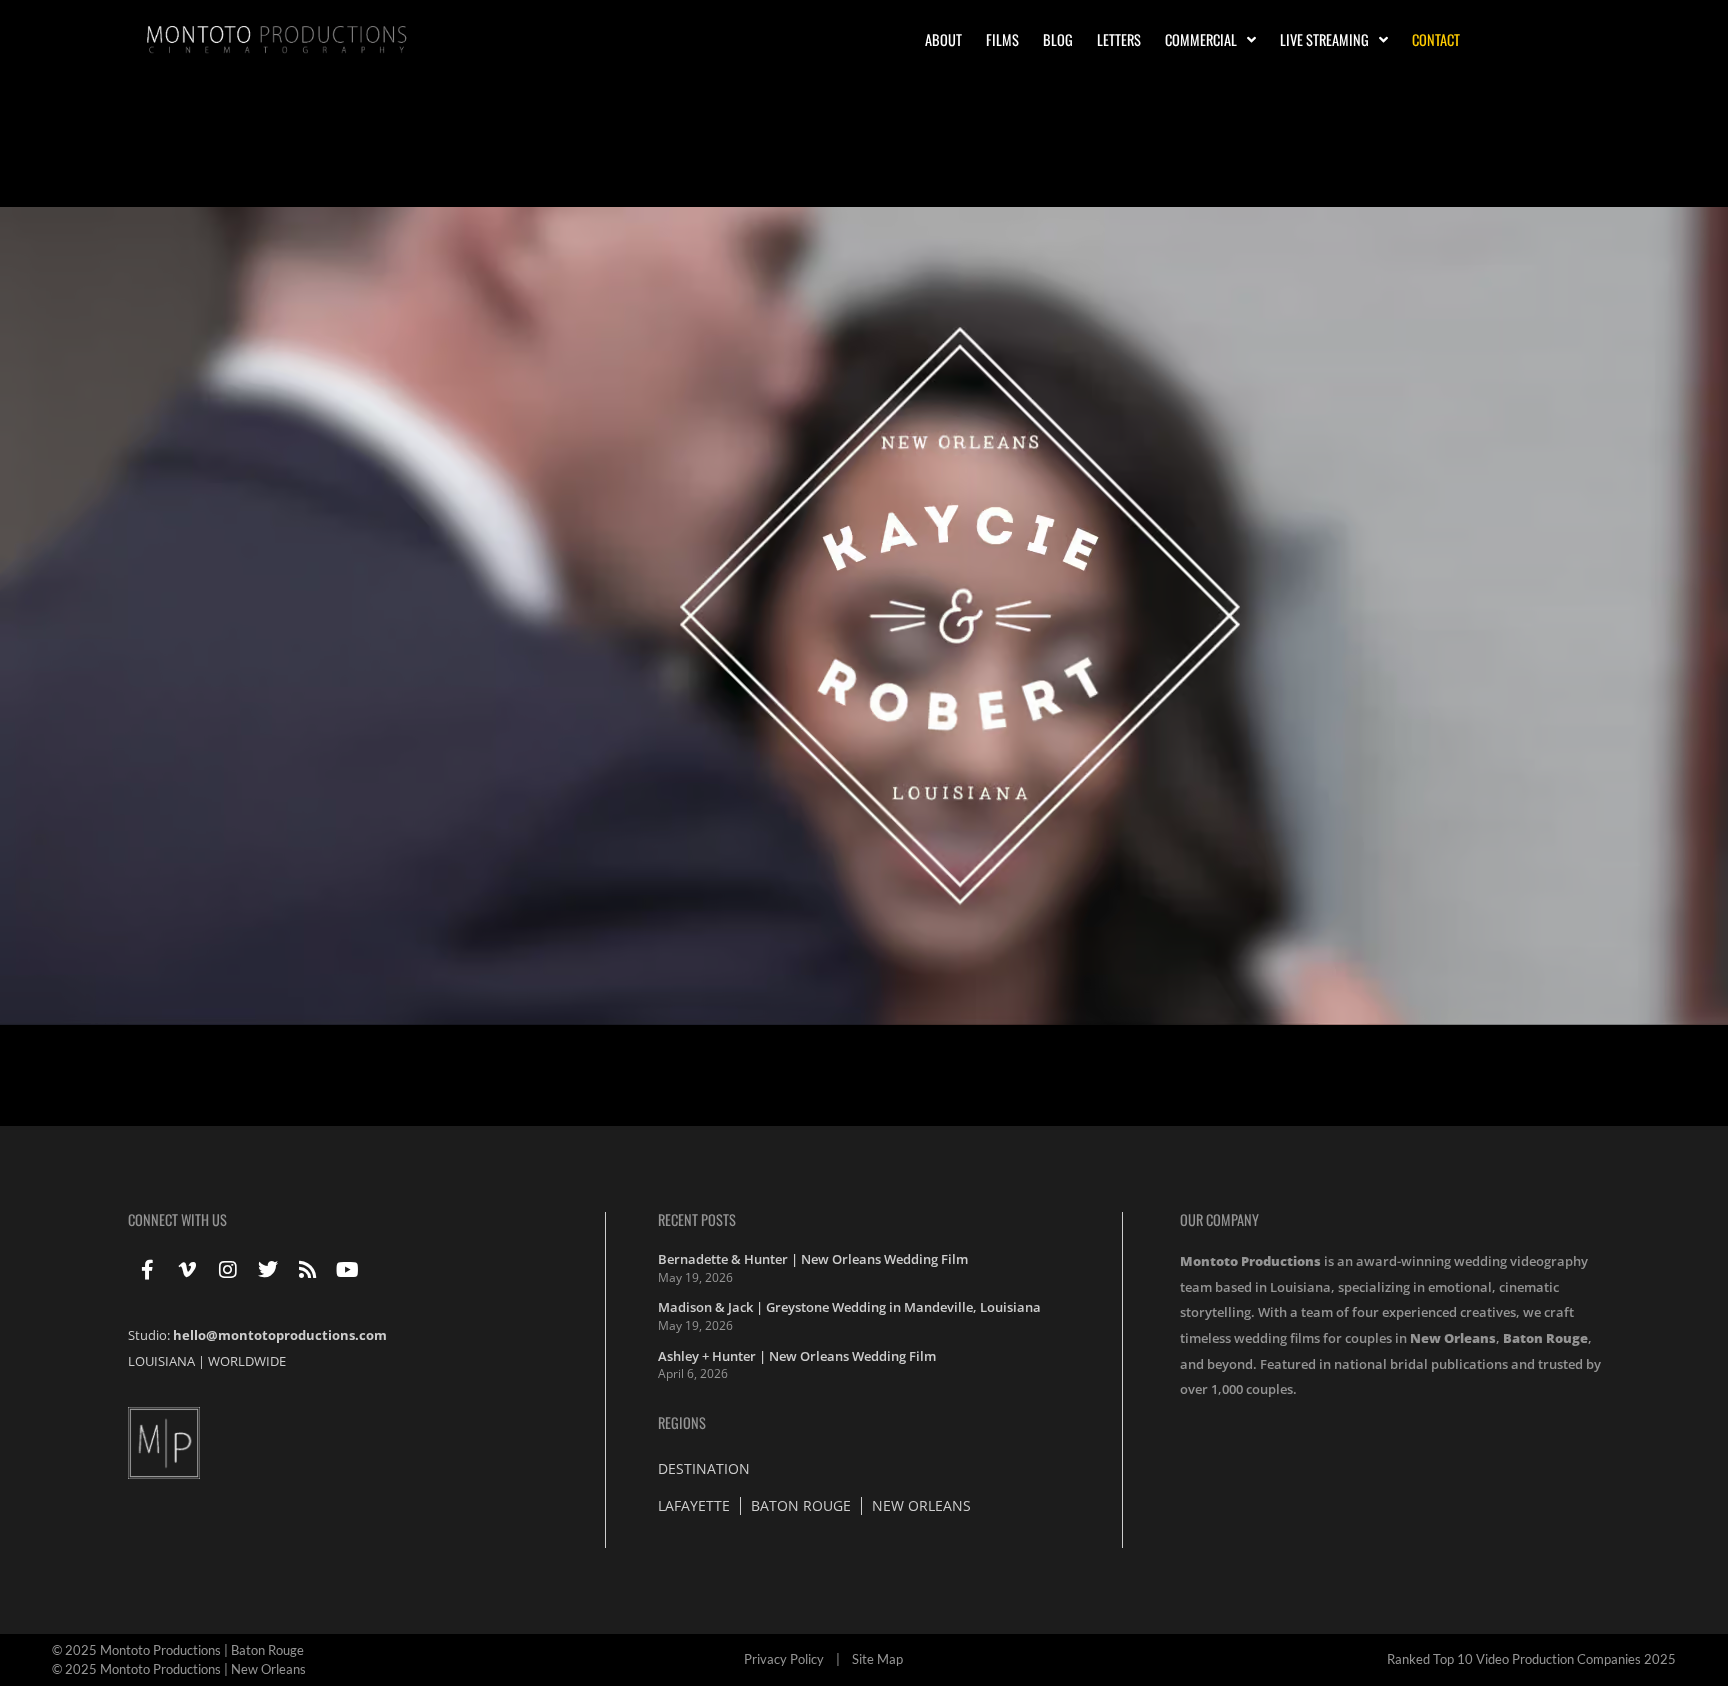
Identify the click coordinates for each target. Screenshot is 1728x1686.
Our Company (1219, 1219)
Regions (682, 1422)
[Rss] (308, 1270)
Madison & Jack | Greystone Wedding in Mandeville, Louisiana (849, 1307)
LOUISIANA (161, 1361)
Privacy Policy (784, 1659)
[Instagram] (228, 1270)
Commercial (1201, 39)
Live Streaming (1324, 39)
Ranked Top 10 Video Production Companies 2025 (1531, 1659)
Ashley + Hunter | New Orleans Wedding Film (797, 1356)
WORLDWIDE (247, 1361)
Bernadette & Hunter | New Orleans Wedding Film (813, 1259)
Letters (1119, 39)
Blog (1058, 39)
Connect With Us (177, 1219)
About (943, 39)
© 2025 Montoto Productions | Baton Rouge (178, 1650)
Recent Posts (697, 1219)
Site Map (877, 1659)
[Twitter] (268, 1270)
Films (1002, 39)
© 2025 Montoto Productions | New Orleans (179, 1669)
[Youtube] (348, 1270)
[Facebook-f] (148, 1270)
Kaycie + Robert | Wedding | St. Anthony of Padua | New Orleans (331, 173)
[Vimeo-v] (188, 1270)
